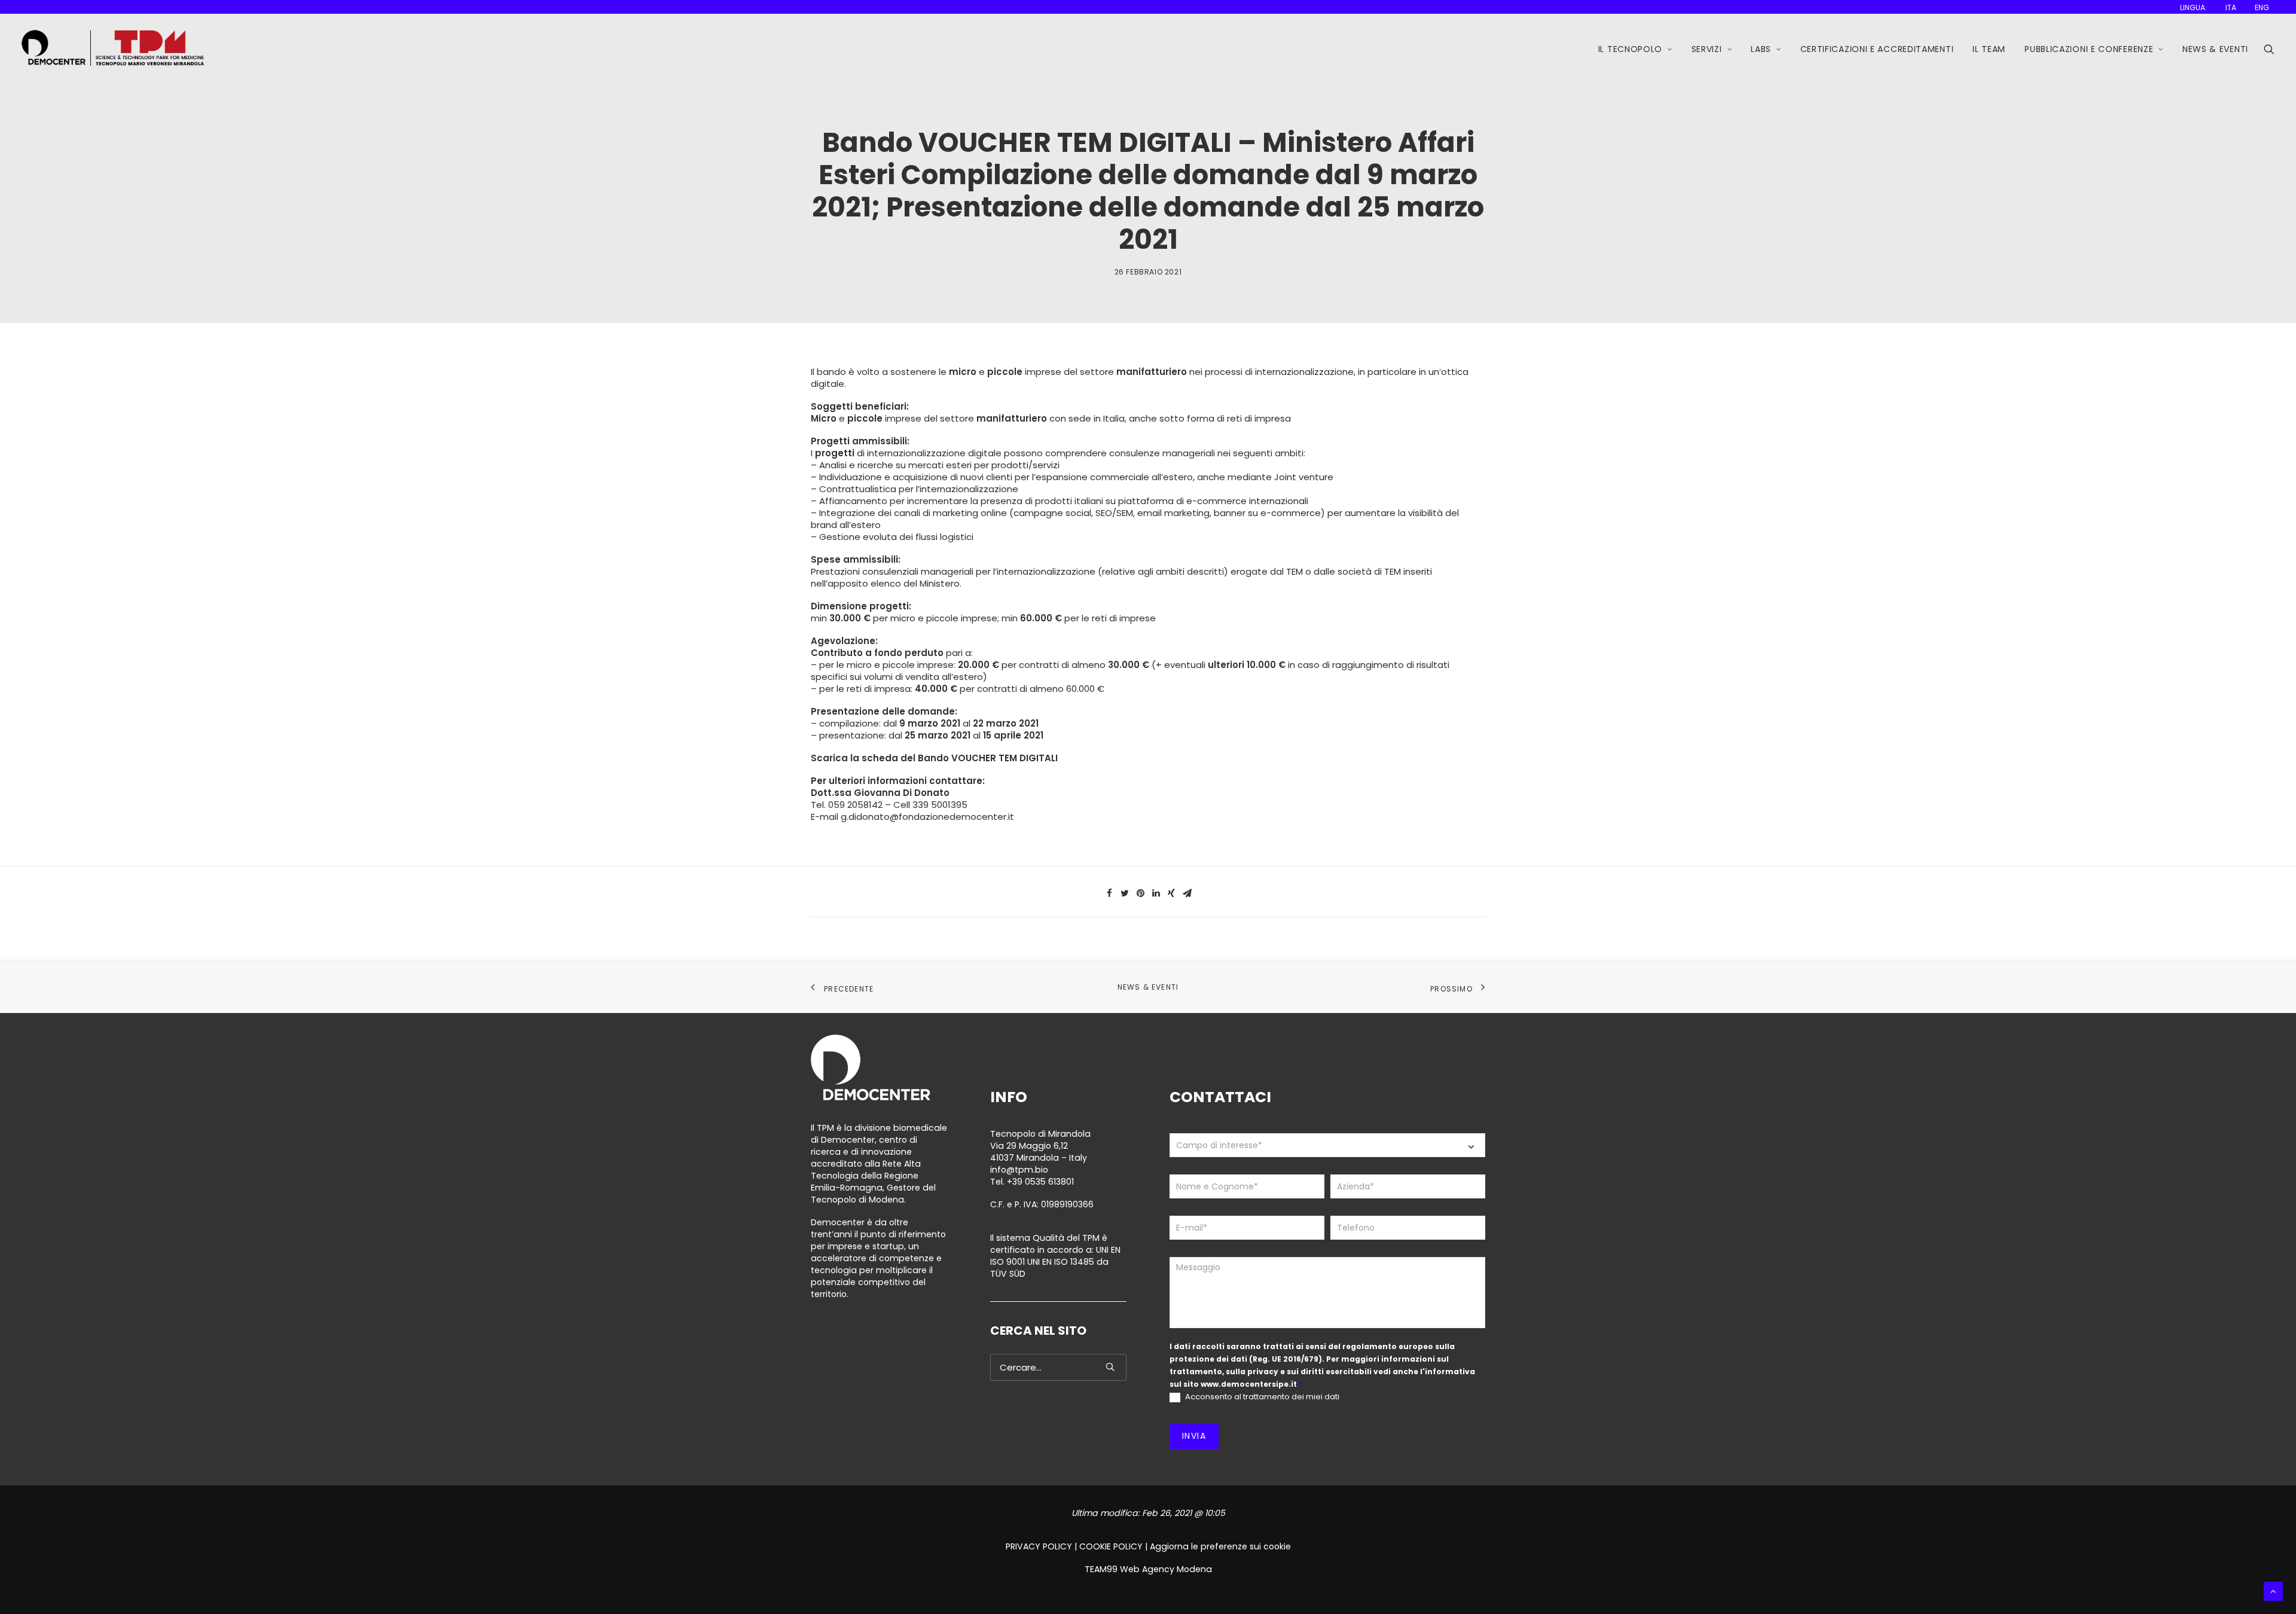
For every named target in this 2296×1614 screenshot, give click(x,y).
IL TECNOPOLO (1630, 49)
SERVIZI (1707, 49)
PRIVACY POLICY (1039, 1546)
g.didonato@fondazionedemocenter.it (927, 817)
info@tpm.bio (1019, 1170)
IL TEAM (1989, 49)
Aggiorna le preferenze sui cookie (1220, 1546)
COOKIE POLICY (1111, 1546)
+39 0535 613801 (1040, 1182)
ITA (2231, 7)
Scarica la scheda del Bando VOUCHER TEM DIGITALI (934, 758)
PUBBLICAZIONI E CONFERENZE (2089, 49)
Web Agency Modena (1166, 1569)
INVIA (1194, 1436)
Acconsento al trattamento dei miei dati (1261, 1397)
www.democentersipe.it (1249, 1384)
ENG (2262, 7)
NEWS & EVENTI (2215, 49)
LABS (1761, 49)
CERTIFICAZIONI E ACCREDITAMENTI (1877, 49)
